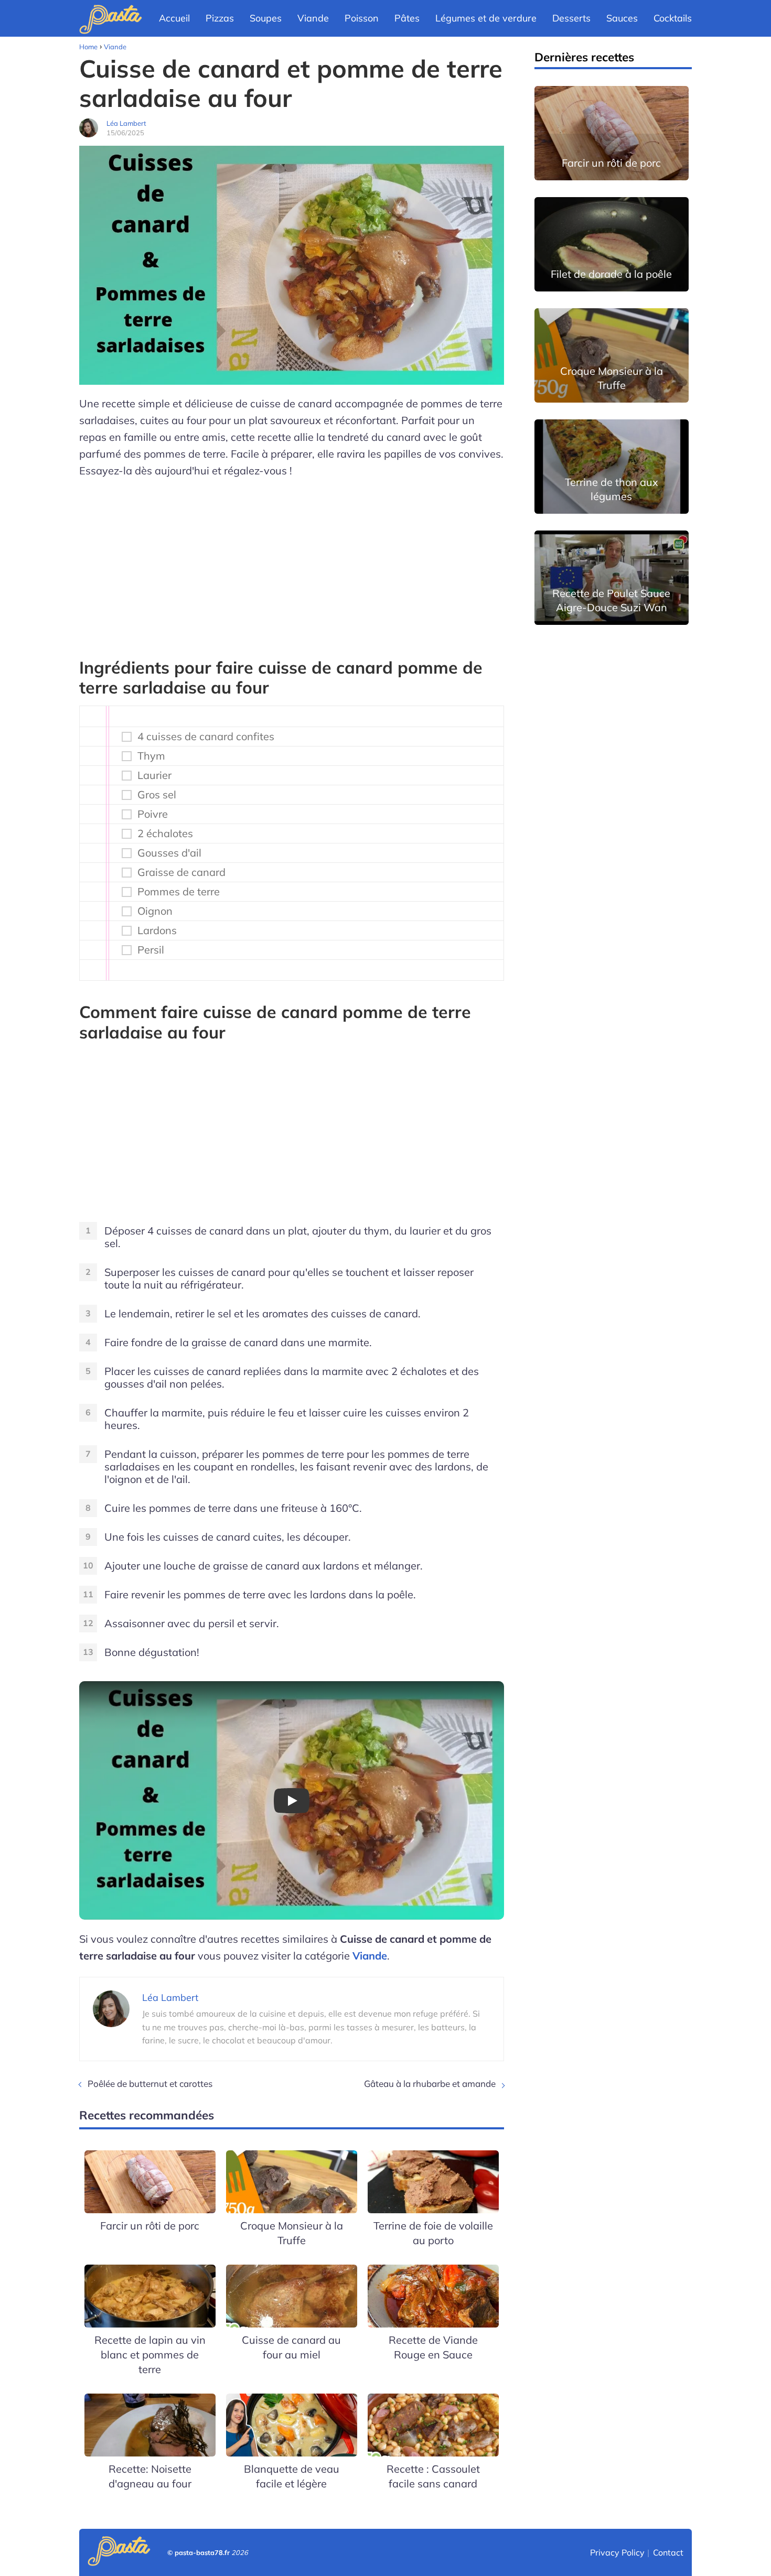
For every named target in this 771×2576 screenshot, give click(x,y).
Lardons (157, 930)
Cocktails (673, 18)
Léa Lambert (126, 123)
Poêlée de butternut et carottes (150, 2083)
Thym (151, 756)
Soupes (266, 18)
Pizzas (220, 18)
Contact (668, 2552)
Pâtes (407, 18)
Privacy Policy (617, 2552)
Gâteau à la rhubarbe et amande (430, 2083)
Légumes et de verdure (486, 18)
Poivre (153, 814)
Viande (313, 18)
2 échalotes (165, 834)
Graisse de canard (181, 872)
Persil (151, 950)
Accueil (174, 18)
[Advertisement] (292, 563)
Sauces (622, 18)
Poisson (362, 18)
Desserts (571, 18)
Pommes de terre (179, 892)
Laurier (154, 775)
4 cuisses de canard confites (206, 737)
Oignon (155, 911)
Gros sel (157, 795)
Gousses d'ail (169, 853)
